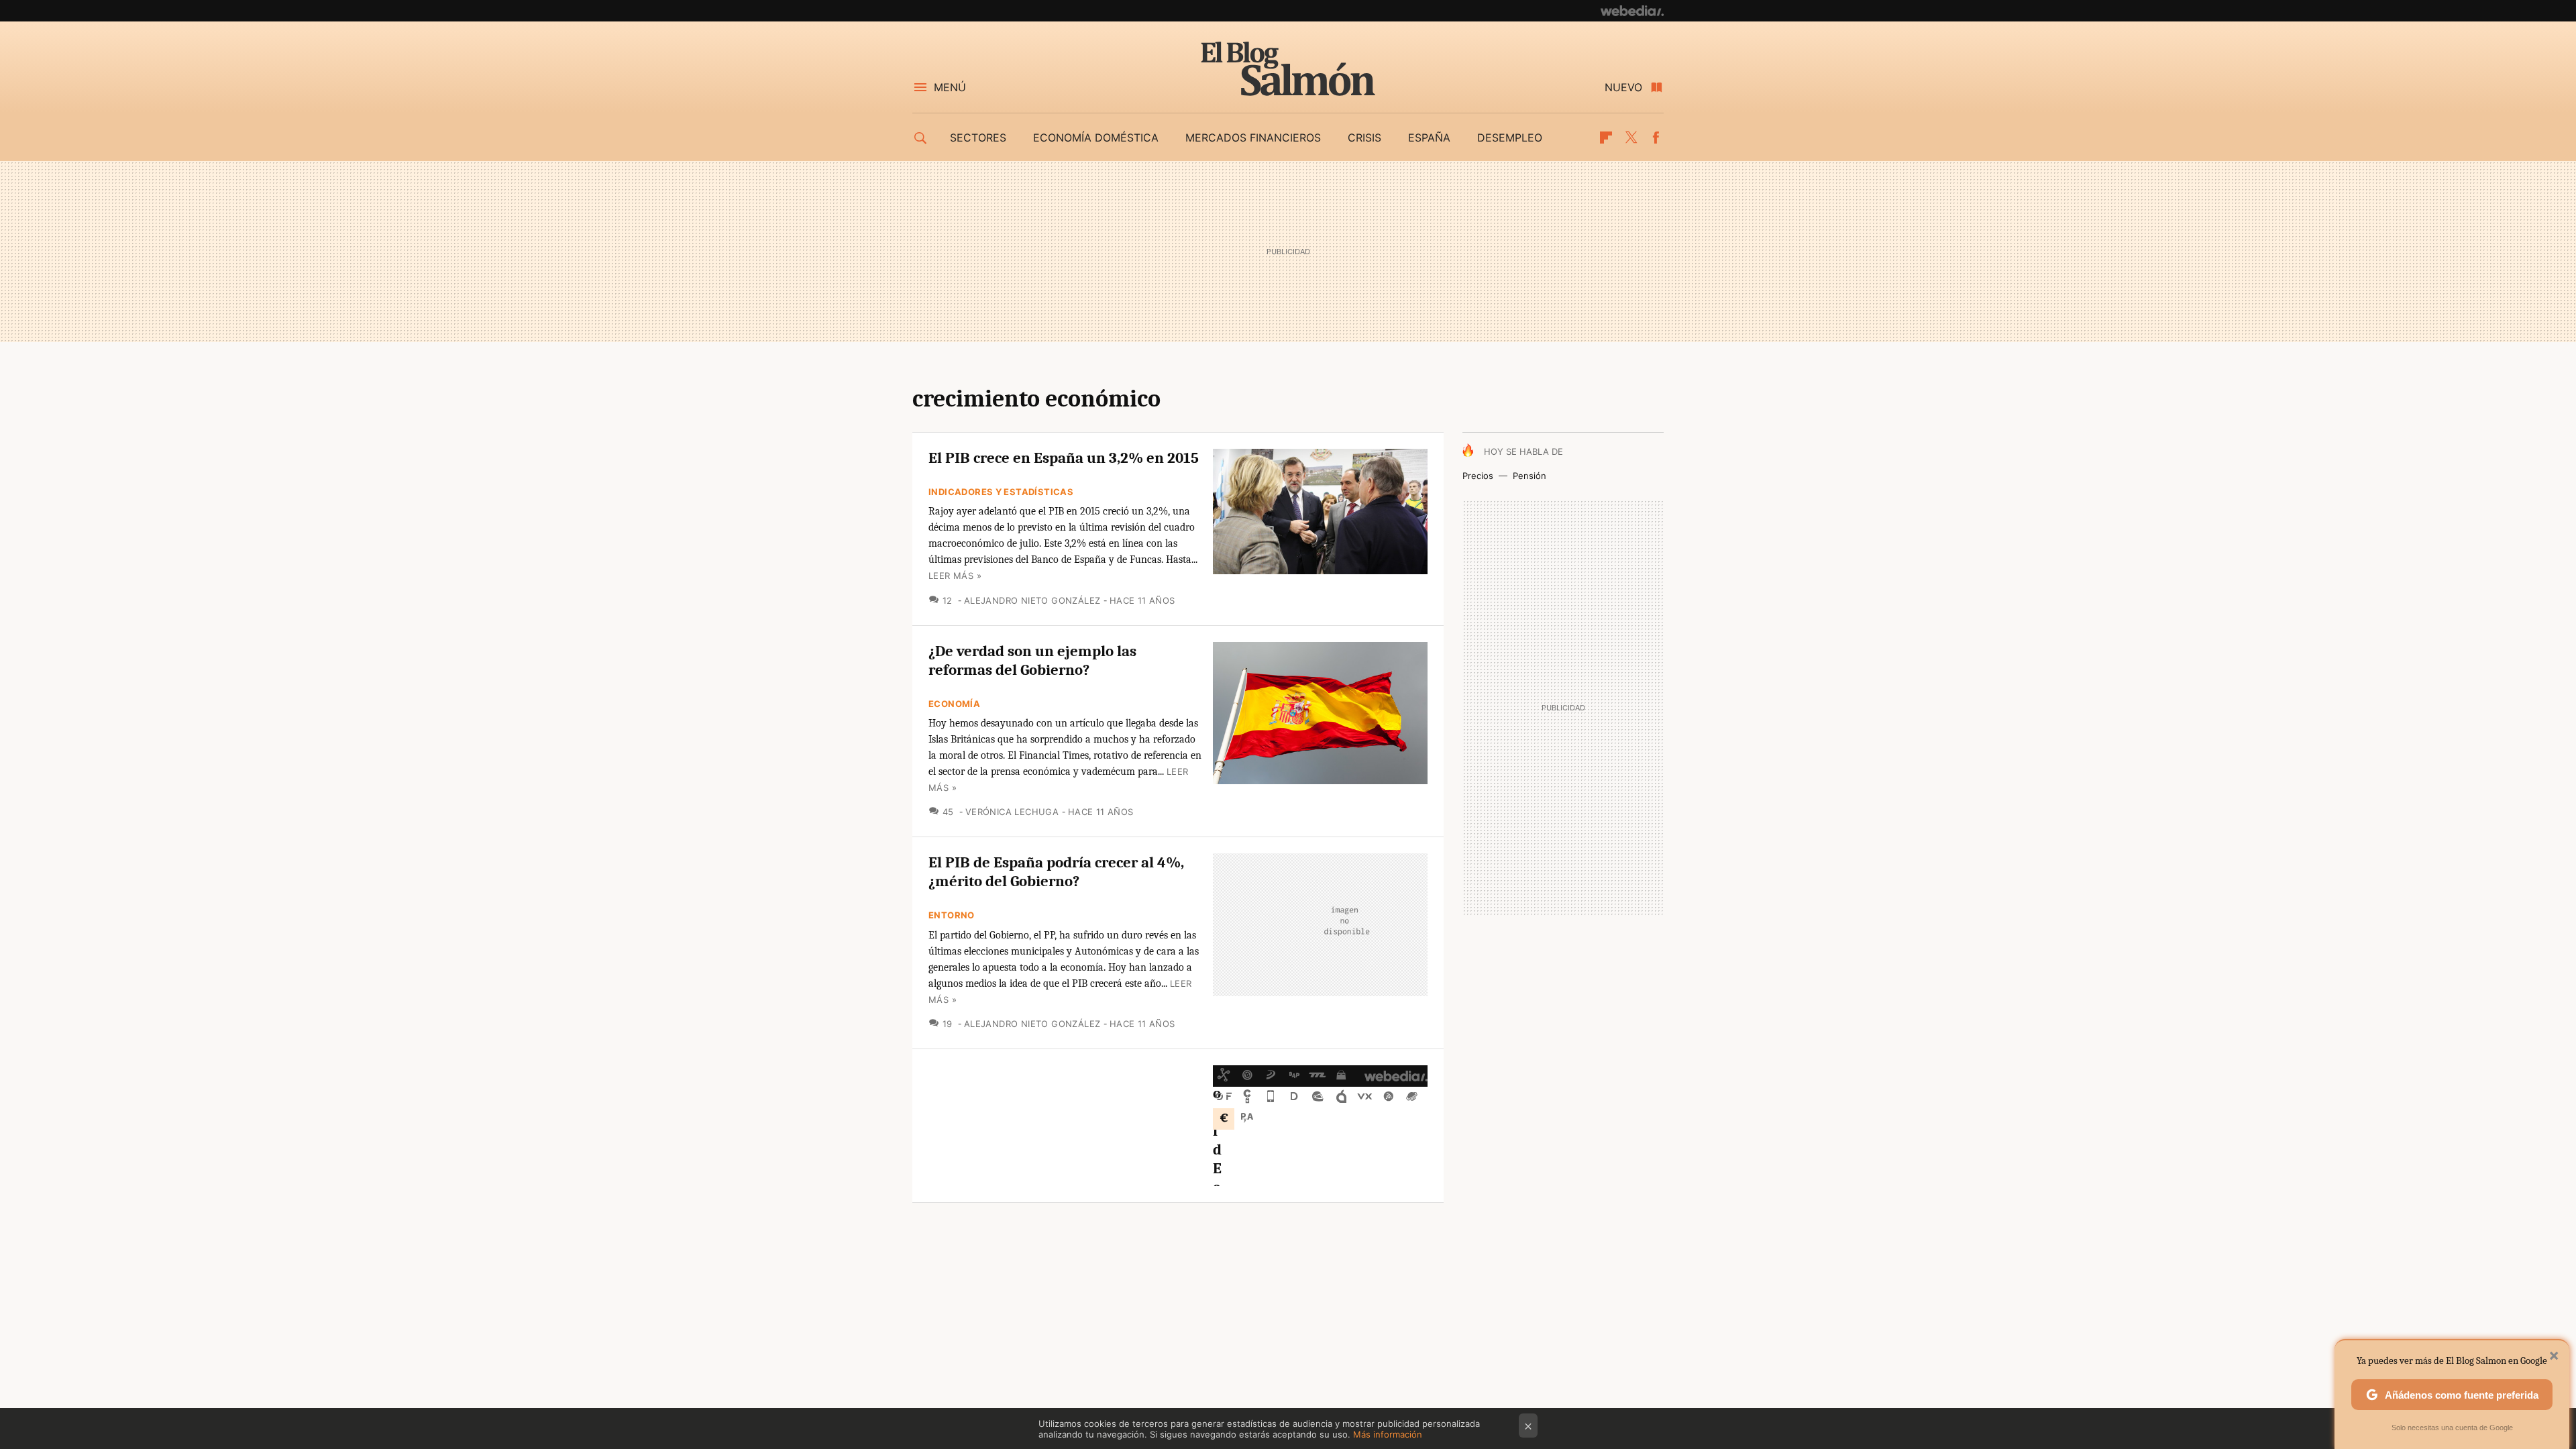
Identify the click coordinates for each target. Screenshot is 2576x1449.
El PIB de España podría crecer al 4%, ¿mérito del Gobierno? (1056, 872)
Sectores (978, 138)
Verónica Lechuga (1012, 812)
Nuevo (1623, 87)
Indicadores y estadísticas (1001, 492)
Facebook (1656, 138)
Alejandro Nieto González (1032, 600)
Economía (954, 704)
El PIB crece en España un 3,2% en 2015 (1064, 458)
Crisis (1364, 138)
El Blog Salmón (1288, 68)
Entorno (952, 915)
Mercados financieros (1253, 138)
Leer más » (955, 576)
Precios (1478, 476)
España (1429, 138)
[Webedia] (1632, 11)
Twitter (1631, 138)
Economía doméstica (1096, 138)
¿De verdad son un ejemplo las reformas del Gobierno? (1032, 660)
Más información (1388, 1434)
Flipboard (1606, 138)
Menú (950, 87)
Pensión (1529, 476)
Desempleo (1510, 138)
